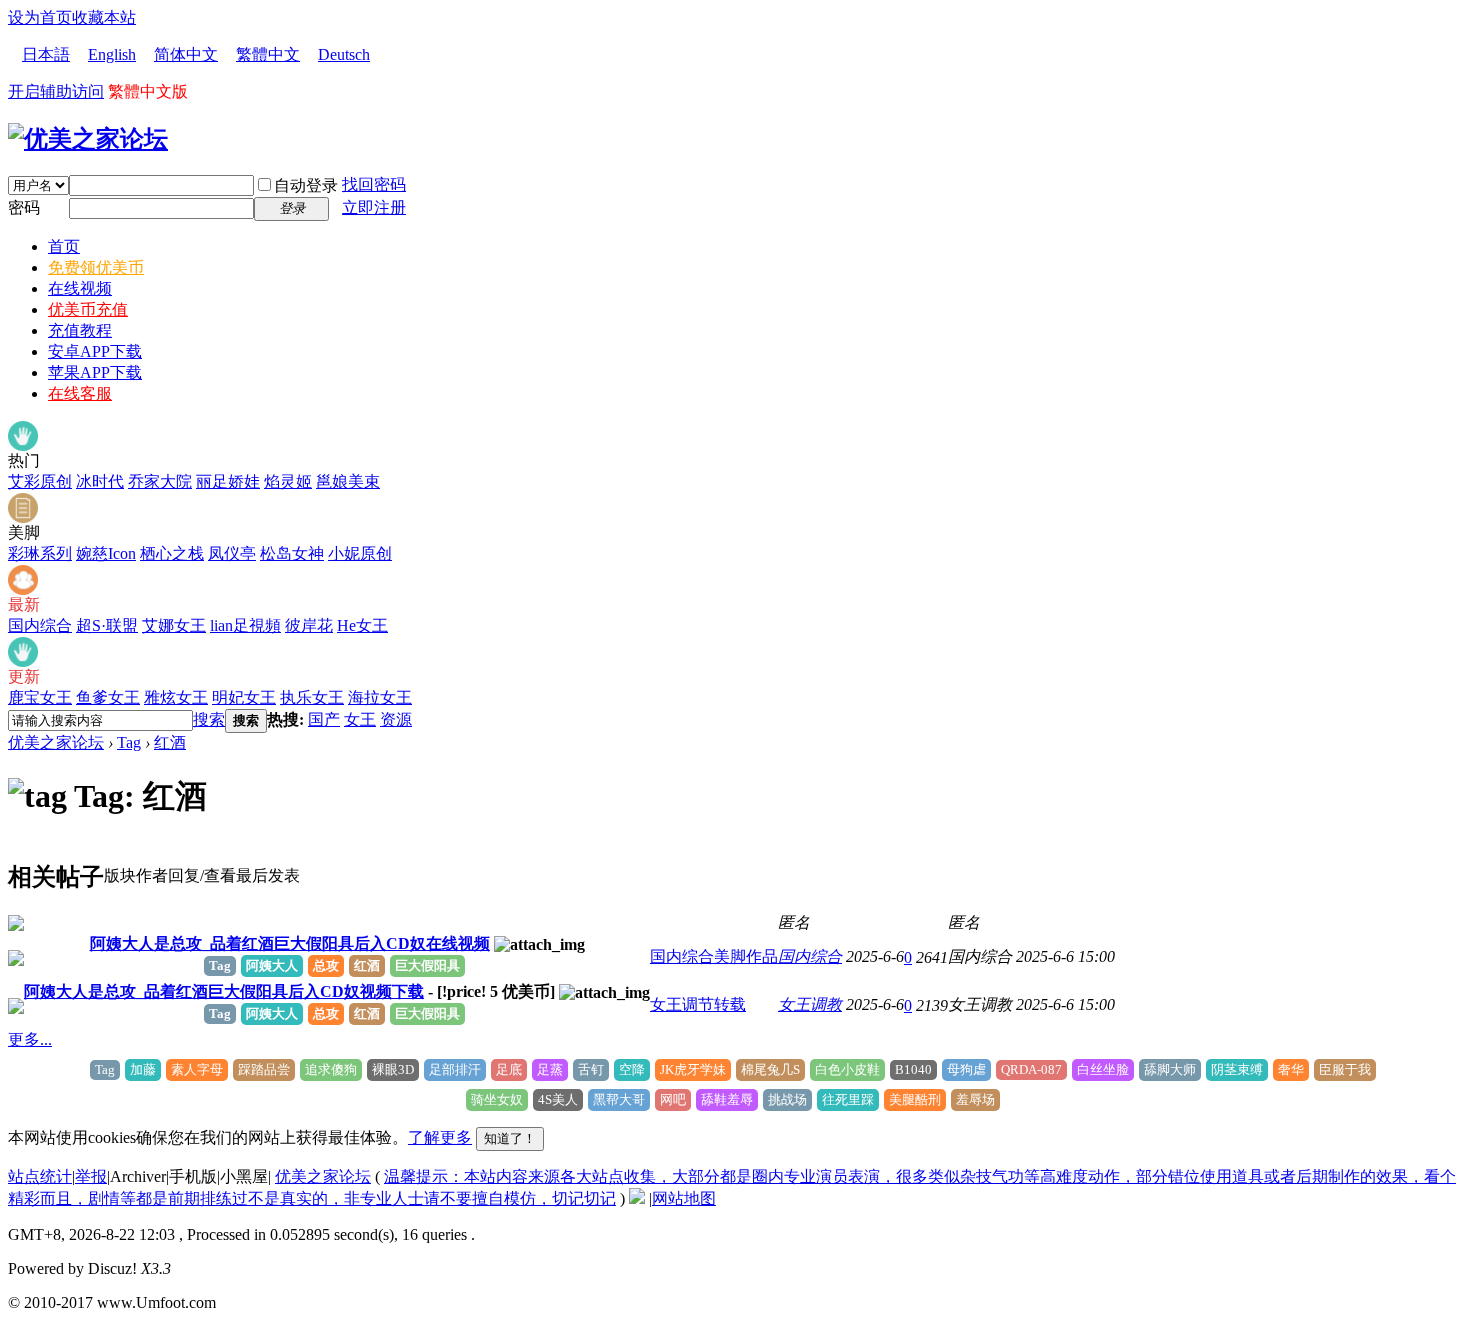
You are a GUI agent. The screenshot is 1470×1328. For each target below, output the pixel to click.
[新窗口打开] (16, 925)
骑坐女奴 (497, 1099)
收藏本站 (104, 17)
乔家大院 (160, 481)
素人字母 (197, 1069)
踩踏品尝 (264, 1069)
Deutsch (344, 54)
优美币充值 (88, 309)
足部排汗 (455, 1069)
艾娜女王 (174, 625)
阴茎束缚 (1237, 1069)
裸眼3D (393, 1069)
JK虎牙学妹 (693, 1069)
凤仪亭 (232, 553)
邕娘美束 (348, 481)
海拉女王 (380, 697)
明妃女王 (244, 697)
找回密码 (374, 184)
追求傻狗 (331, 1069)
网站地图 (684, 1198)
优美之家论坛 (56, 742)
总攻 (326, 965)
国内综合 (40, 625)
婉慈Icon (106, 553)
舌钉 (591, 1069)
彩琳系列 (40, 553)
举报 (91, 1176)
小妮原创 (360, 553)
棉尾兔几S (770, 1069)
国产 (324, 719)
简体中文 (186, 54)
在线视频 (80, 288)
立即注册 (374, 207)
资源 (396, 719)
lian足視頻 (245, 625)
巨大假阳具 (427, 965)
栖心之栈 (172, 553)
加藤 (143, 1069)
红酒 (170, 742)
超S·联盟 (107, 625)
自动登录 (306, 185)
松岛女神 (292, 553)
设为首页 (40, 17)
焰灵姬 (288, 481)
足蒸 (550, 1069)
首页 (64, 246)
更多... (30, 1039)
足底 (509, 1069)
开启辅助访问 (56, 91)
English (112, 54)
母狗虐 (966, 1069)
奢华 (1291, 1069)
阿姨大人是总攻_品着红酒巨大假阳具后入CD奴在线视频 (290, 943)
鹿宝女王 (40, 697)
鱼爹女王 (108, 697)
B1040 (913, 1069)
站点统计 (40, 1176)
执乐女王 (312, 697)
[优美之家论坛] (88, 139)
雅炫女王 (176, 697)
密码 (24, 207)
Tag (129, 742)
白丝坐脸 (1103, 1069)
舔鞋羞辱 (727, 1099)
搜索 (209, 719)
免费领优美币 (96, 267)
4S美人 (558, 1099)
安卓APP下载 (95, 351)
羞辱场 (975, 1099)
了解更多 (440, 1137)
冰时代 (100, 481)
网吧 (673, 1099)
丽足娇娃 (228, 481)
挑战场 (787, 1099)
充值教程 (80, 330)
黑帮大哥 (619, 1099)
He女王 (362, 625)
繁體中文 (268, 54)
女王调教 (810, 1004)
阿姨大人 (272, 965)
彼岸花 (309, 625)
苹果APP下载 (95, 372)
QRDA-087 (1031, 1069)
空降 (632, 1069)
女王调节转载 (698, 1004)
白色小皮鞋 (847, 1069)
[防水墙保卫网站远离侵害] (637, 1198)
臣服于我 (1345, 1069)
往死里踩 (848, 1099)
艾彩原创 (40, 481)
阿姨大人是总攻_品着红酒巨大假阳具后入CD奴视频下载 (224, 991)
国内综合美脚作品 (714, 956)
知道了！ (510, 1138)
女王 (360, 719)
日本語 (46, 54)
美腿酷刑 (915, 1099)
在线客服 (80, 393)
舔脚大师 (1170, 1069)
